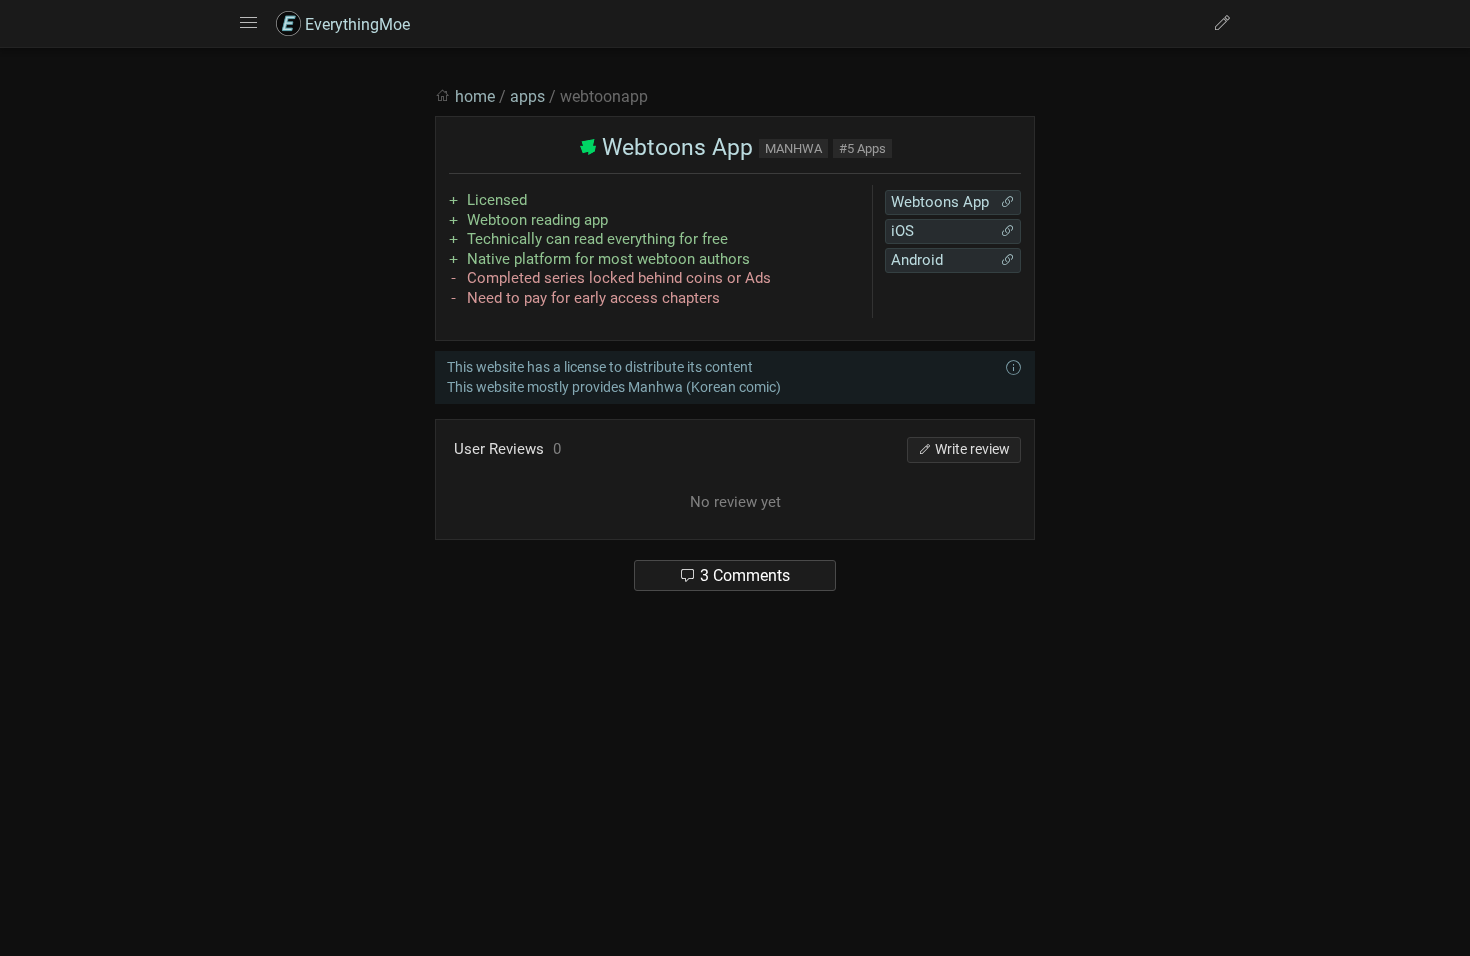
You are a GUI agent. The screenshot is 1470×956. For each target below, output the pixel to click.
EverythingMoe (355, 24)
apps (527, 96)
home (475, 96)
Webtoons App (674, 147)
